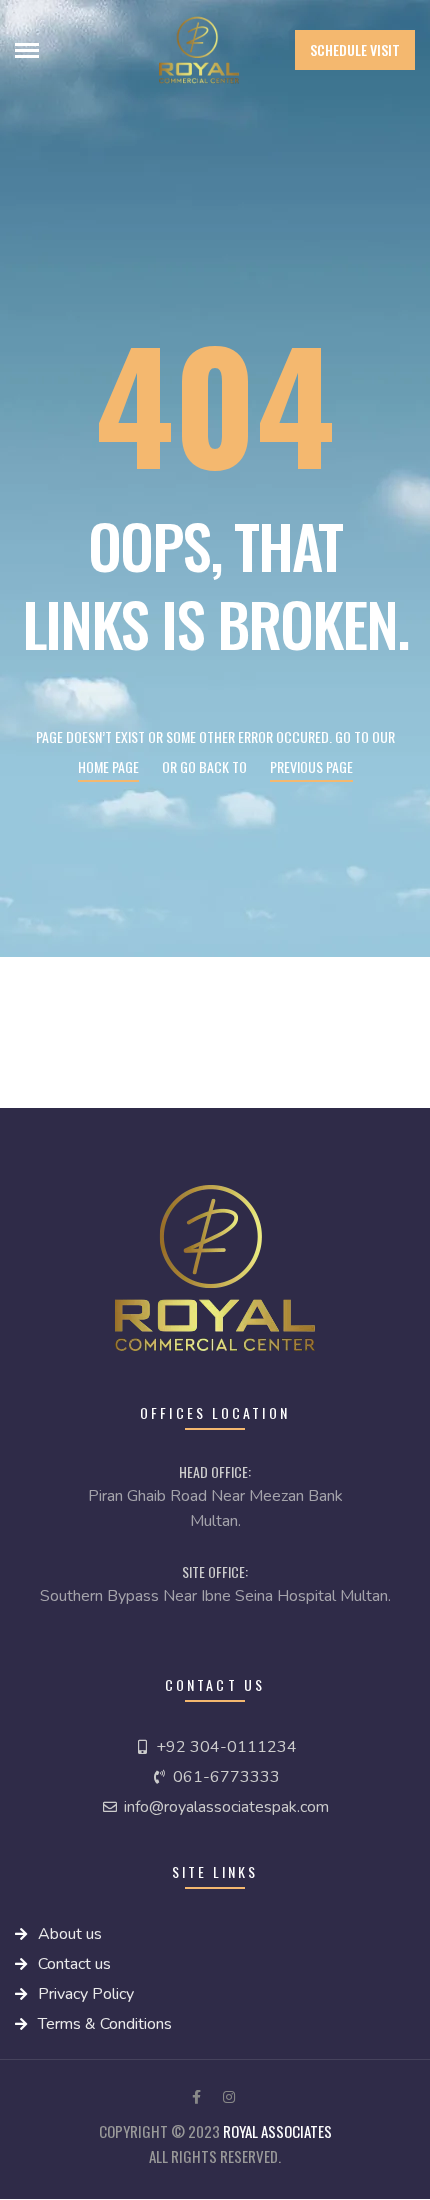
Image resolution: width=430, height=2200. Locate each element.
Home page (108, 766)
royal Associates (277, 2131)
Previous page (311, 766)
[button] (355, 50)
